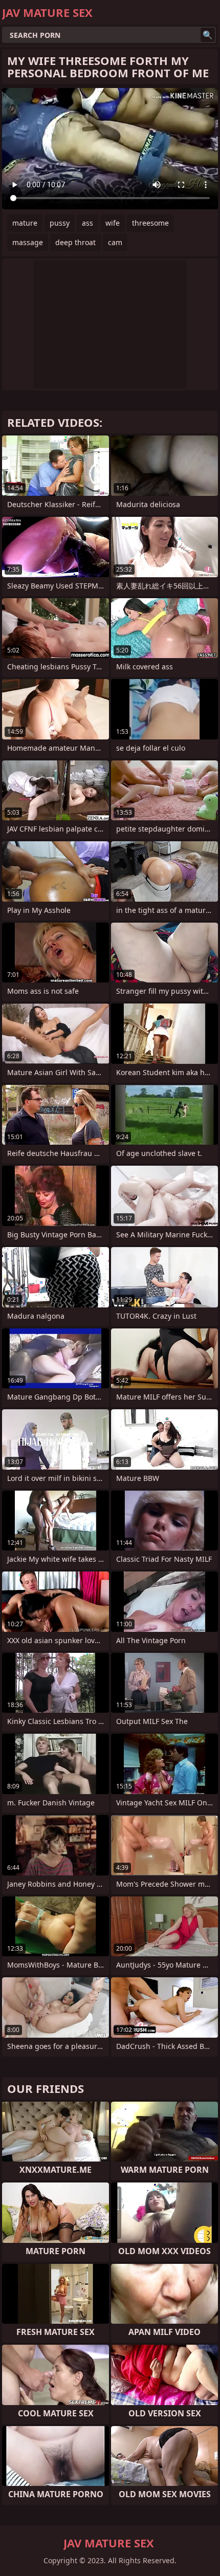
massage (28, 242)
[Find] (208, 35)
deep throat (75, 242)
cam (115, 242)
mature (25, 223)
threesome (150, 223)
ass (87, 223)
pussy (60, 223)
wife (113, 223)
